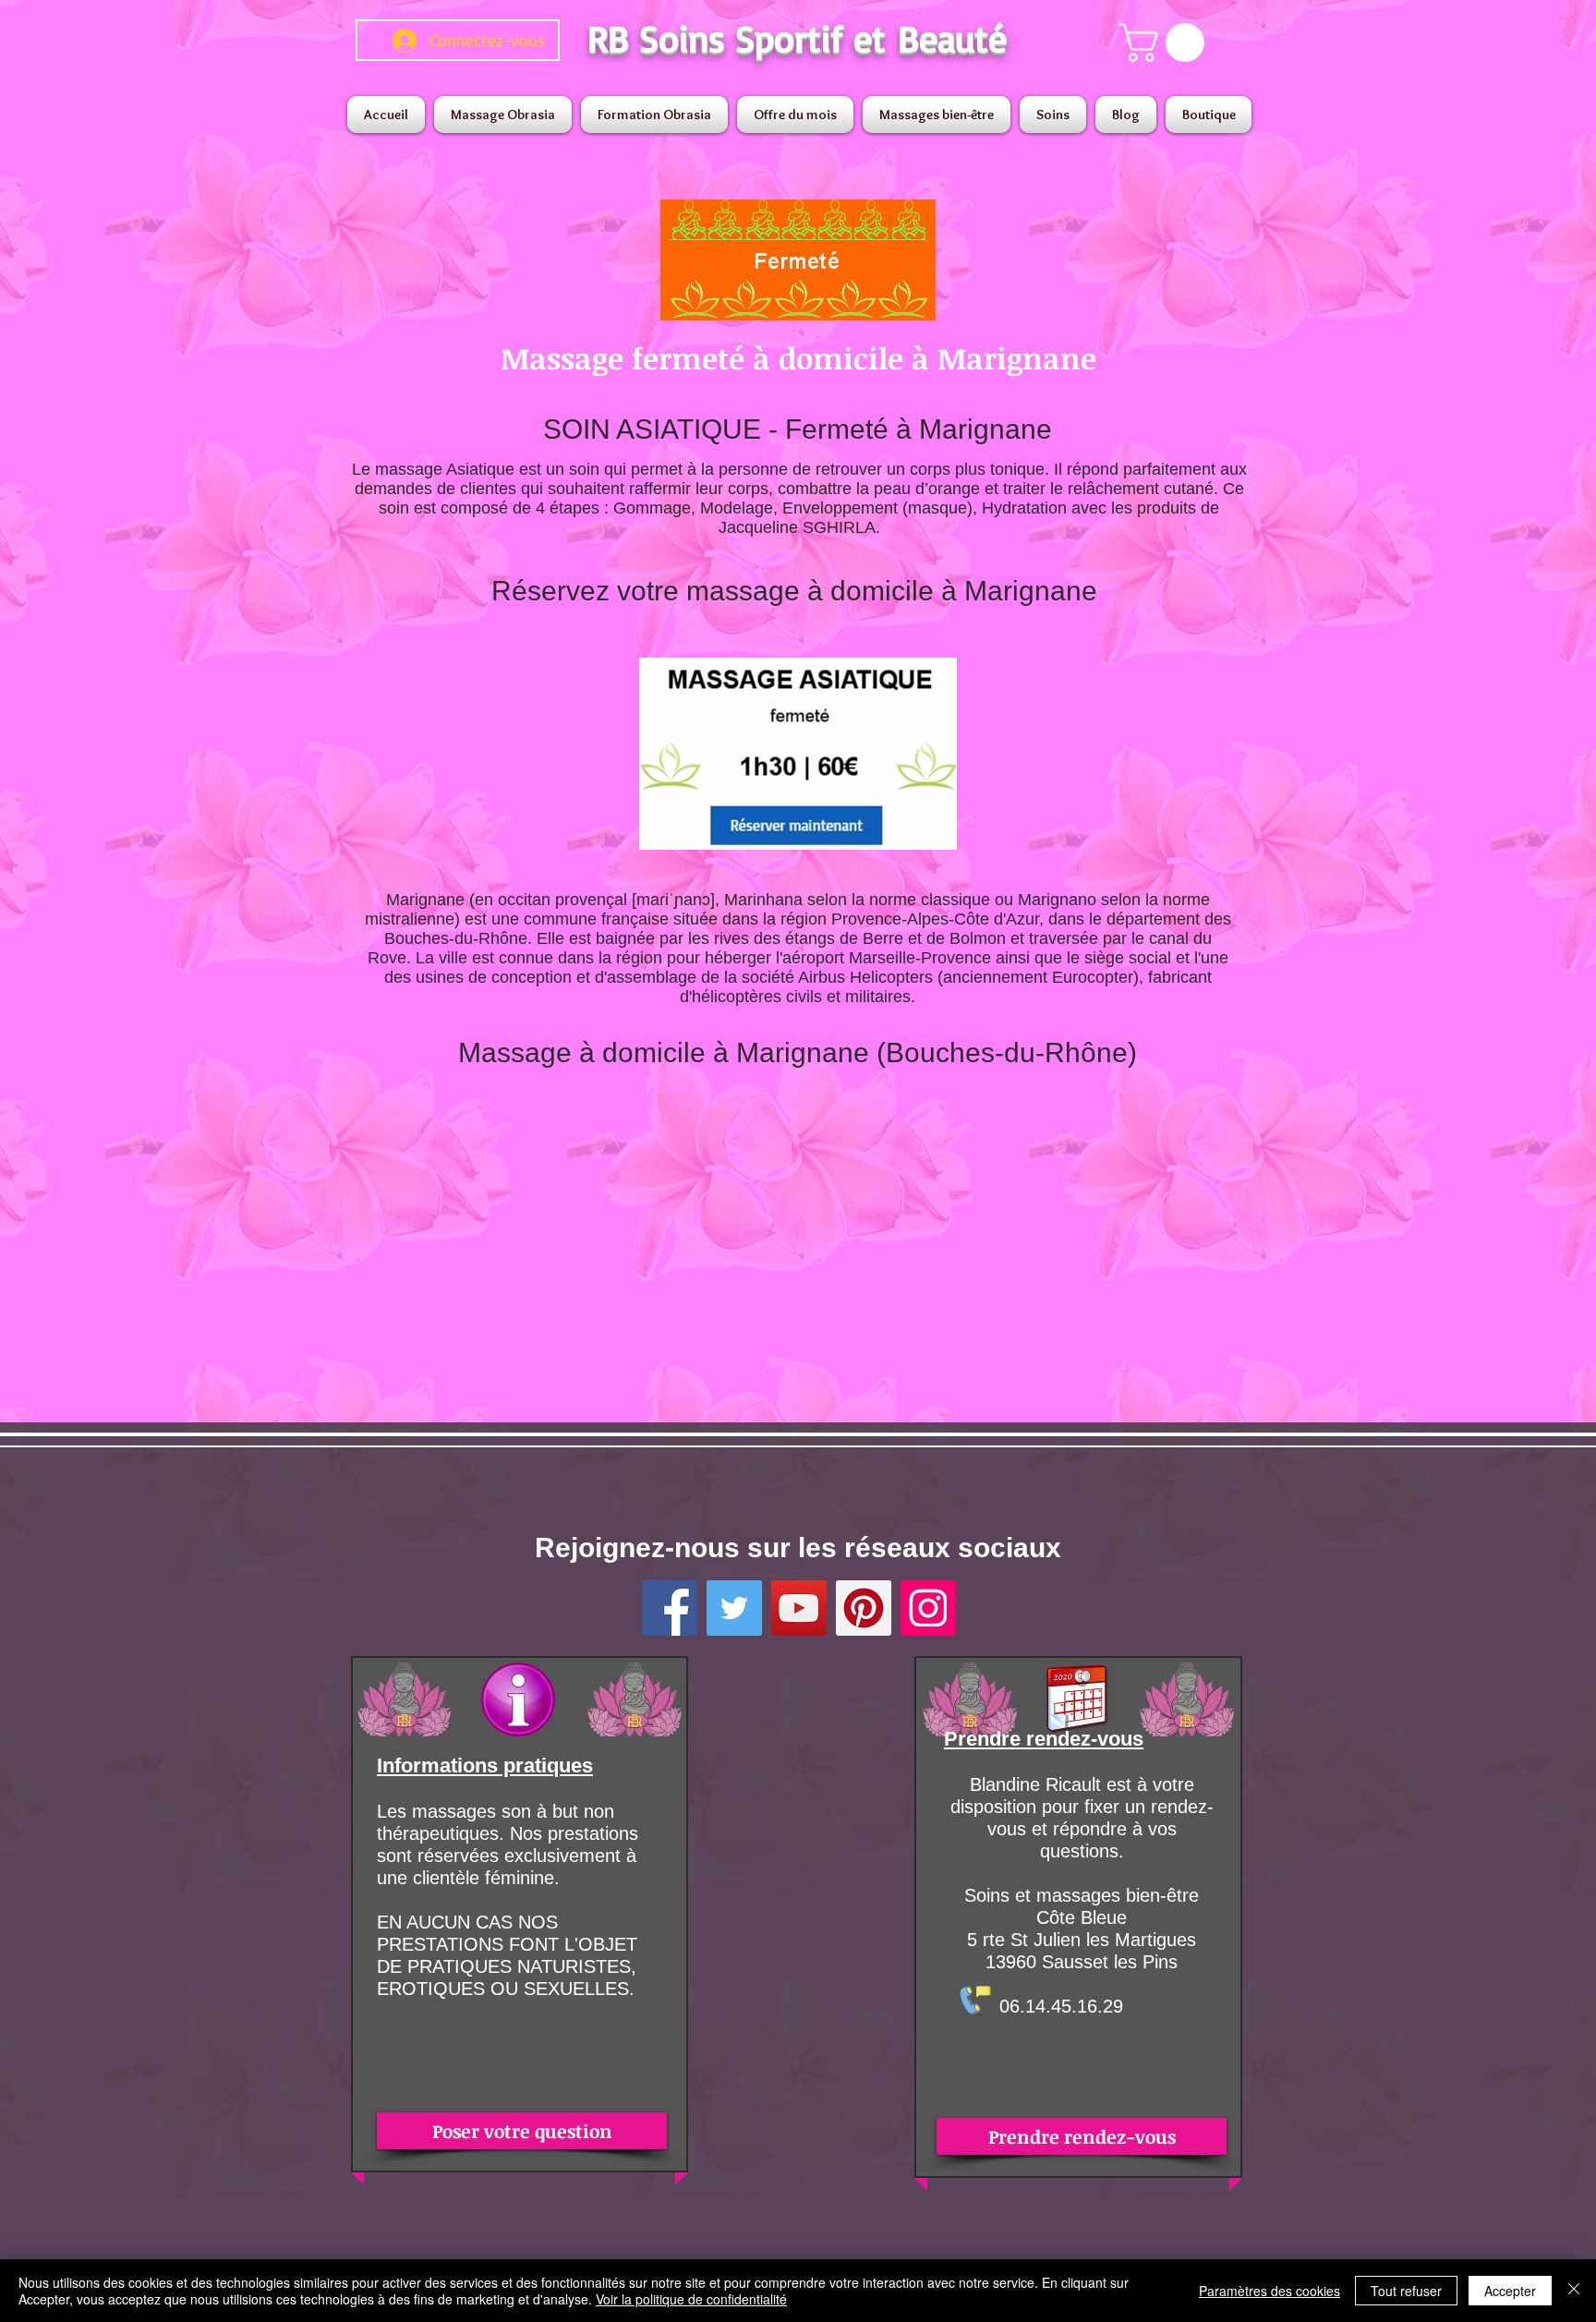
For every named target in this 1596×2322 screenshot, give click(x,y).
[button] (1166, 42)
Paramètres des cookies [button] (1270, 2291)
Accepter (1510, 2291)
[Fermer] (1574, 2291)
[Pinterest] (864, 1608)
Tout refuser (1406, 2291)
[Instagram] (928, 1608)
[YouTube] (799, 1608)
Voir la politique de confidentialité (691, 2299)
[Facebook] (670, 1608)
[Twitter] (734, 1608)
